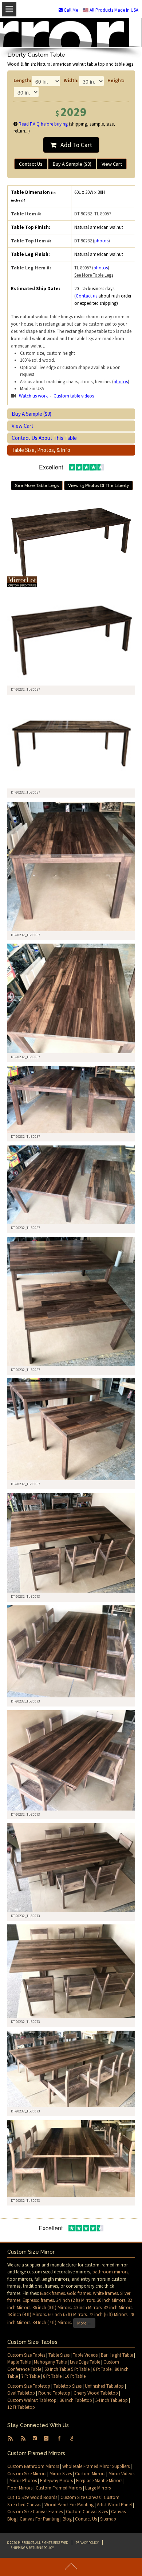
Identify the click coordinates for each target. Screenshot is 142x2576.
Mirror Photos (23, 2481)
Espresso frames (38, 2300)
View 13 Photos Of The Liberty (98, 485)
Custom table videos (74, 396)
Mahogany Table (50, 2362)
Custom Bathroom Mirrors (33, 2466)
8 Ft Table (52, 2376)
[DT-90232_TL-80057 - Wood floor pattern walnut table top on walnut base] (72, 867)
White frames (105, 2293)
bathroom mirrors (110, 2272)
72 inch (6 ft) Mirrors (108, 2314)
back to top (71, 2567)
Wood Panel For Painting (69, 2505)
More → (84, 2323)
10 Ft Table (75, 2376)
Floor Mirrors (20, 2488)
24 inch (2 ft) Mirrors (75, 2300)
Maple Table (19, 2362)
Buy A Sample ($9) (72, 164)
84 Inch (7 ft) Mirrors (52, 2322)
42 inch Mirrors (118, 2308)
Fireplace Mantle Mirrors (99, 2481)
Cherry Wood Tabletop (96, 2393)
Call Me (70, 10)
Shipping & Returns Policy (32, 2548)
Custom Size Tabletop (29, 2386)
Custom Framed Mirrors (59, 2488)
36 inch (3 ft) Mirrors (52, 2308)
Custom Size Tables (26, 2355)
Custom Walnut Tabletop (32, 2400)
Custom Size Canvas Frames (35, 2512)
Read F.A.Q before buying (43, 124)
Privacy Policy (87, 2543)
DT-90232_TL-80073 (25, 1596)
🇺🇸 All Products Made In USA (111, 10)
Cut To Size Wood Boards (32, 2497)
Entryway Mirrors (56, 2481)
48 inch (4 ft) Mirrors (27, 2314)
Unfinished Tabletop (104, 2386)
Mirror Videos (121, 2474)
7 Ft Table (30, 2376)
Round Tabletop (54, 2393)
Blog (67, 2519)
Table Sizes (59, 2355)
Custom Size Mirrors (27, 2474)
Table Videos (85, 2355)
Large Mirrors (98, 2488)
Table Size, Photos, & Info (41, 450)
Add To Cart (74, 145)
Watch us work (33, 396)
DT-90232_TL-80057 (25, 935)
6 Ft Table (102, 2369)
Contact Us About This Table (44, 438)
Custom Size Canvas (80, 2497)
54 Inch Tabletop (112, 2400)
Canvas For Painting (40, 2519)
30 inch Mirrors (111, 2300)
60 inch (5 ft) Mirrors (67, 2314)
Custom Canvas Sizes (87, 2512)
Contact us (86, 296)
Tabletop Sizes (68, 2386)
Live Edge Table (85, 2362)
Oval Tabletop (21, 2393)
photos (101, 241)
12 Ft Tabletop (21, 2407)
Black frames (52, 2293)
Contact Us (31, 164)
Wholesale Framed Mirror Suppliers (96, 2466)
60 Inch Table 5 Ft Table (67, 2369)
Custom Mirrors (90, 2474)
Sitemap (108, 2519)
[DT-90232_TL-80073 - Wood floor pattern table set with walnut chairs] (72, 1543)
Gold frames (79, 2293)
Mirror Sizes (61, 2474)
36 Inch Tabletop (76, 2400)
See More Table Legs (94, 275)
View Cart (112, 164)
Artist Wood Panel (114, 2505)
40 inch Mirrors (87, 2308)
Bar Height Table (117, 2355)
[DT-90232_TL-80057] (72, 641)
